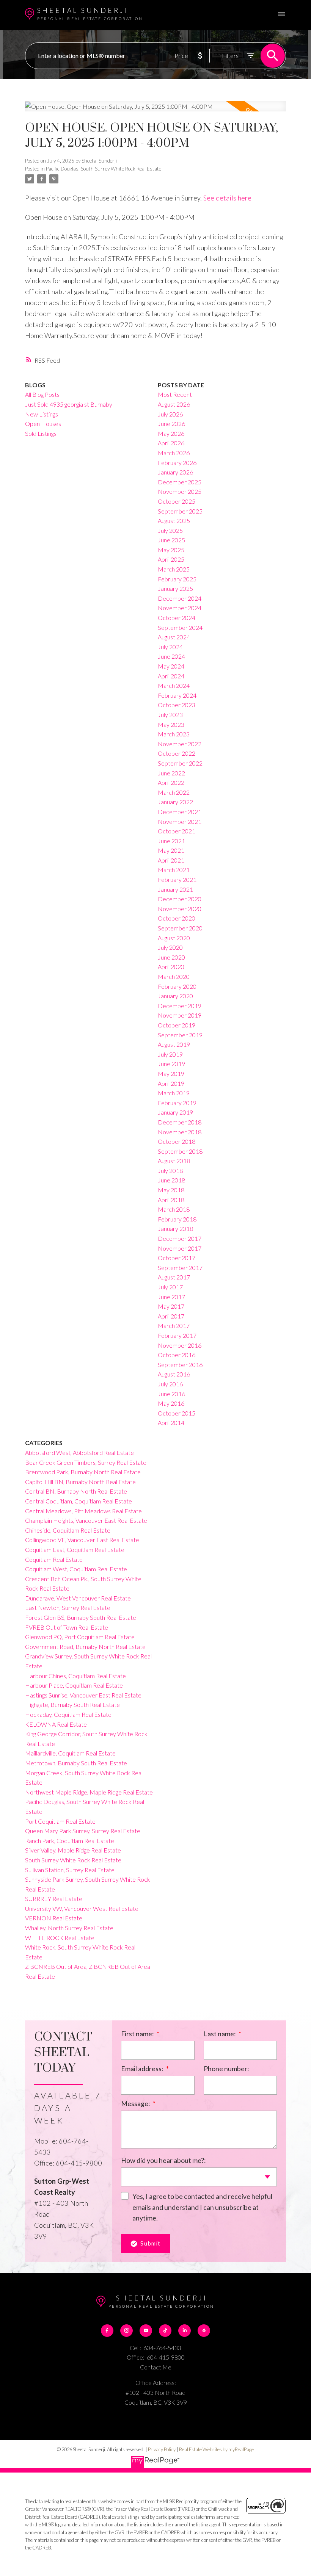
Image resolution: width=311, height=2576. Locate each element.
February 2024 (177, 695)
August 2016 (174, 1374)
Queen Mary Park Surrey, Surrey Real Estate (83, 1831)
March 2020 (174, 976)
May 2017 (171, 1306)
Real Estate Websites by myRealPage (216, 2449)
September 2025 (180, 511)
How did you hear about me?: (163, 2160)
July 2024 (170, 647)
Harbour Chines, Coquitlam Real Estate (75, 1676)
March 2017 (174, 1326)
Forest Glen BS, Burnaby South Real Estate (81, 1617)
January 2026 (175, 472)
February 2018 (177, 1219)
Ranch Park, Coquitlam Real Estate (70, 1841)
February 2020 (177, 986)
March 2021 (174, 870)
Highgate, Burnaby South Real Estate (72, 1705)
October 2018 (177, 1141)
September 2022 (180, 763)
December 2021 (180, 812)
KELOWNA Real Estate (56, 1724)
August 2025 (174, 521)
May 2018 (171, 1190)
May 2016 (171, 1403)
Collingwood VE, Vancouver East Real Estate (82, 1540)
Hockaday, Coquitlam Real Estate (68, 1714)
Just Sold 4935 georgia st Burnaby (69, 404)
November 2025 (180, 491)
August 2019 (174, 1044)
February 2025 (177, 579)
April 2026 (171, 443)
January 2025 (175, 588)
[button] (107, 2331)
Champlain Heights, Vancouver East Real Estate (86, 1520)
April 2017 (171, 1316)
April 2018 (171, 1200)
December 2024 (180, 598)
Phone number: (226, 2069)
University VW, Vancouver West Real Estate (82, 1908)
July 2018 (170, 1171)
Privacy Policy (162, 2449)
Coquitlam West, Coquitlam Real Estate (76, 1569)
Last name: (220, 2034)
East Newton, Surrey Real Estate (68, 1607)
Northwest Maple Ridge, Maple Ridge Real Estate (89, 1792)
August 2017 (174, 1277)
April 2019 (171, 1083)
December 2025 (180, 482)
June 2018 (171, 1180)
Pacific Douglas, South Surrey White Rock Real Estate (104, 169)
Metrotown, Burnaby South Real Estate (76, 1763)
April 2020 (171, 967)
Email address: (143, 2069)
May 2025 (171, 550)
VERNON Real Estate (54, 1918)
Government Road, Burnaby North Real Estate (85, 1647)
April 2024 (171, 676)
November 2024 (180, 608)
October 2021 (177, 831)
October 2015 (177, 1413)
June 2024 (171, 656)
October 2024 (177, 618)
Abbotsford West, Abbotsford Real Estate (79, 1452)
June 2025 (171, 540)
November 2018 (180, 1132)
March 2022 (174, 792)
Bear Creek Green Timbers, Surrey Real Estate (86, 1462)
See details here (227, 198)
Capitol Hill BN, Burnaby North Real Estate (80, 1482)
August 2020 (174, 938)
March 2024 (174, 685)
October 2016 (177, 1355)
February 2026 (177, 463)
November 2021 (180, 821)
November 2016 (180, 1345)
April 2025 (171, 559)
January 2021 (175, 889)
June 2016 (171, 1394)
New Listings (42, 414)
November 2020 (180, 909)
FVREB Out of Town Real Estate (67, 1627)
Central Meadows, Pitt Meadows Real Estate (83, 1511)
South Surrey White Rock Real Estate (73, 1860)
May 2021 (171, 850)
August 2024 (174, 637)
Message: (136, 2103)
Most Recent (175, 394)
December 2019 (180, 1006)
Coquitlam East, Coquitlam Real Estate (75, 1550)
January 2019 (175, 1112)
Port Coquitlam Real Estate (60, 1821)
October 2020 (177, 918)
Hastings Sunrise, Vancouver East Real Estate (83, 1695)
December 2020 (180, 899)
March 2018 (174, 1209)
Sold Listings (41, 433)
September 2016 (180, 1365)
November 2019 (180, 1015)
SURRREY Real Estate (54, 1899)
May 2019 (171, 1073)
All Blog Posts (42, 394)
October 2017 (177, 1258)
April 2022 (171, 782)
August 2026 (174, 404)
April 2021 (171, 860)
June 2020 (171, 957)
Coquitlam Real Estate (54, 1559)
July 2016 (170, 1384)
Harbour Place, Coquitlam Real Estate (74, 1685)
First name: (138, 2034)
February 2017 (177, 1335)
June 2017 (171, 1297)
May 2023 (171, 724)
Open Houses (43, 424)
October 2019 (177, 1025)
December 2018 (180, 1122)
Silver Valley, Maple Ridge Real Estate (73, 1850)
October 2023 (177, 705)
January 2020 (175, 996)
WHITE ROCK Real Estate (60, 1938)
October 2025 (177, 501)
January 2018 (175, 1228)
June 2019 (171, 1064)
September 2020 (180, 928)
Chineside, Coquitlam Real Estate (68, 1530)
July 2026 (170, 414)
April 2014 (171, 1423)
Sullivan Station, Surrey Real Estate (70, 1870)
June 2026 (171, 424)
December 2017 (180, 1238)
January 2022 (175, 802)
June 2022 (171, 773)
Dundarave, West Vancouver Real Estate (78, 1598)
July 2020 (170, 947)
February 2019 (177, 1103)
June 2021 (171, 841)
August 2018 (174, 1161)
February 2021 (177, 879)
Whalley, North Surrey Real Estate (69, 1928)
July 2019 (170, 1054)
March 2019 (174, 1093)
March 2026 (174, 453)
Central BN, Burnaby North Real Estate (76, 1491)
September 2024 (180, 627)
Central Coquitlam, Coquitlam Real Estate (79, 1501)
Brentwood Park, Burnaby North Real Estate (83, 1472)
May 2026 (171, 433)
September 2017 (180, 1268)
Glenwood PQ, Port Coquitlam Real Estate (80, 1637)
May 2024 (171, 666)
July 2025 (170, 530)
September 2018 (180, 1151)
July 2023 (170, 715)
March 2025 (174, 569)
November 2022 (180, 744)
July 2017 (170, 1287)
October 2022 (177, 753)
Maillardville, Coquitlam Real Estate (70, 1753)
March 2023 (174, 734)
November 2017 (180, 1248)
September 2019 (180, 1035)
